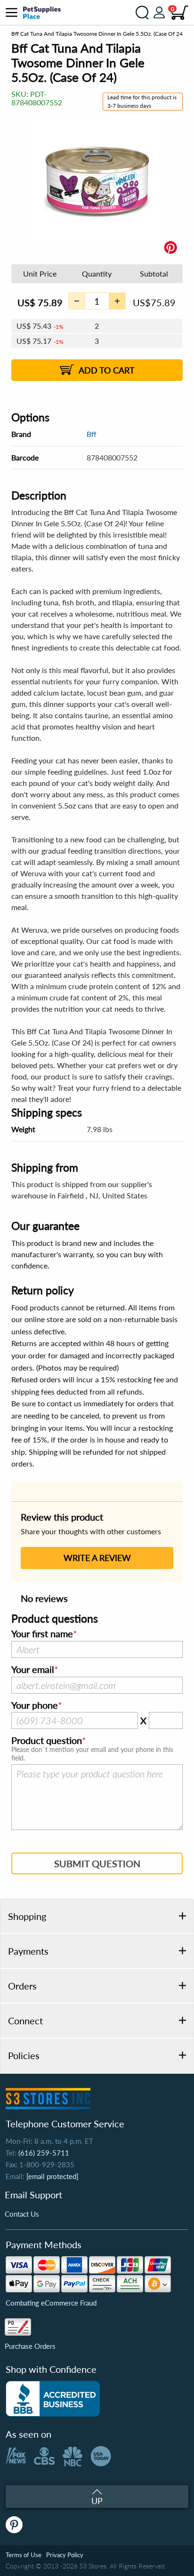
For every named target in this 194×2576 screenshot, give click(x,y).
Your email (33, 1670)
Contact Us (22, 2214)
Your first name (42, 1634)
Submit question (97, 1863)
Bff (92, 434)
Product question (47, 1741)
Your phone (35, 1705)
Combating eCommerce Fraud (51, 2303)
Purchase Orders (30, 2346)
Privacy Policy (65, 2555)
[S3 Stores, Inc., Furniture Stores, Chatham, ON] (53, 2399)
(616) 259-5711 (44, 2153)
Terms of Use (24, 2555)
